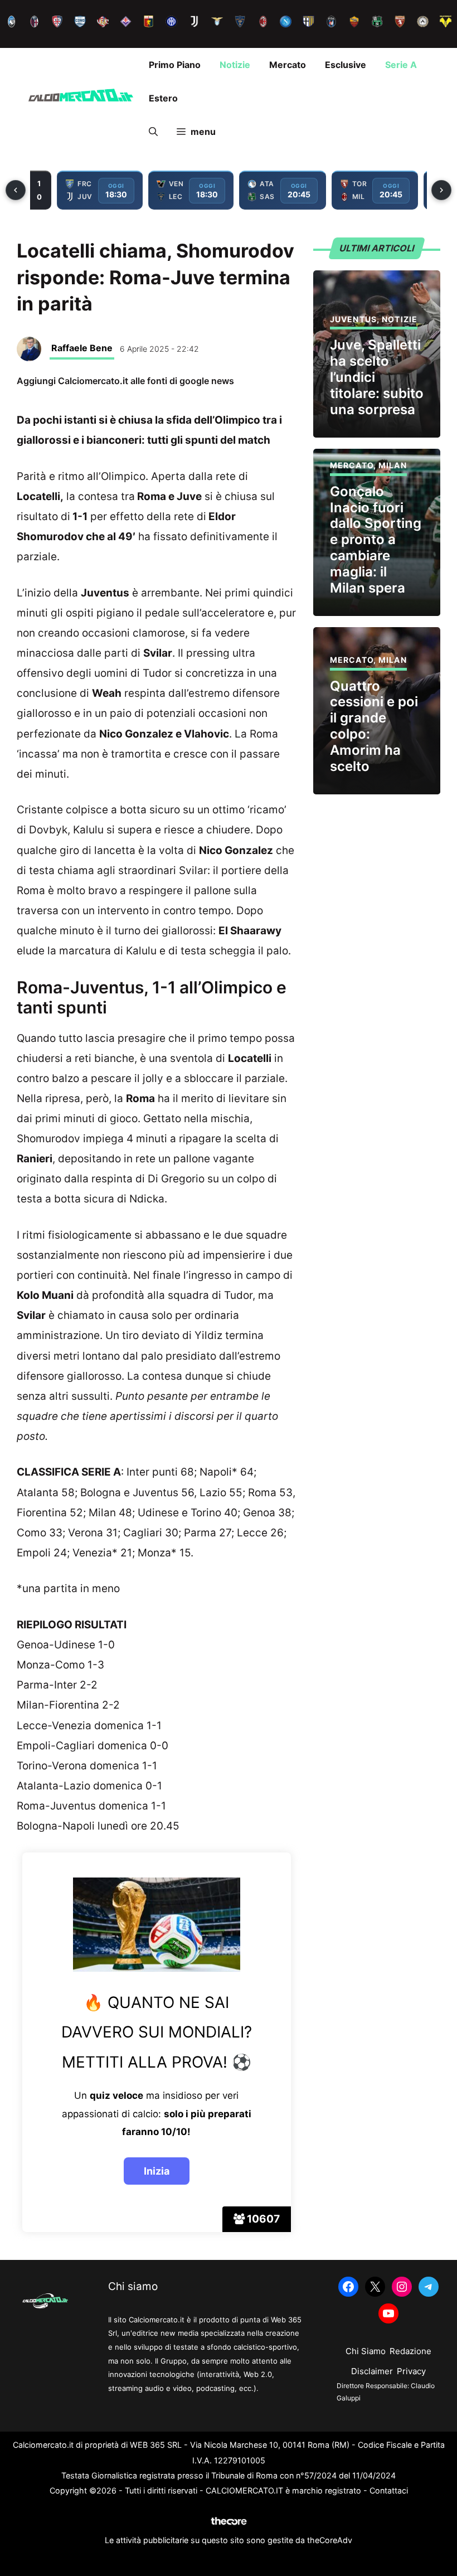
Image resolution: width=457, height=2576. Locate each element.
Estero (163, 98)
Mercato (288, 65)
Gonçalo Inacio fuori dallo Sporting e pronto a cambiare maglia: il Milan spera (376, 540)
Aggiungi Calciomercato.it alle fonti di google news (125, 381)
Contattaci (389, 2490)
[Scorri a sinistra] (16, 190)
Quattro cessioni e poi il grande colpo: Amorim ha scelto (374, 726)
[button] (153, 132)
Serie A (401, 65)
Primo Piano (175, 65)
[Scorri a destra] (441, 190)
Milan (393, 465)
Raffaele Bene (82, 348)
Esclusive (346, 65)
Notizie (235, 65)
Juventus (353, 319)
